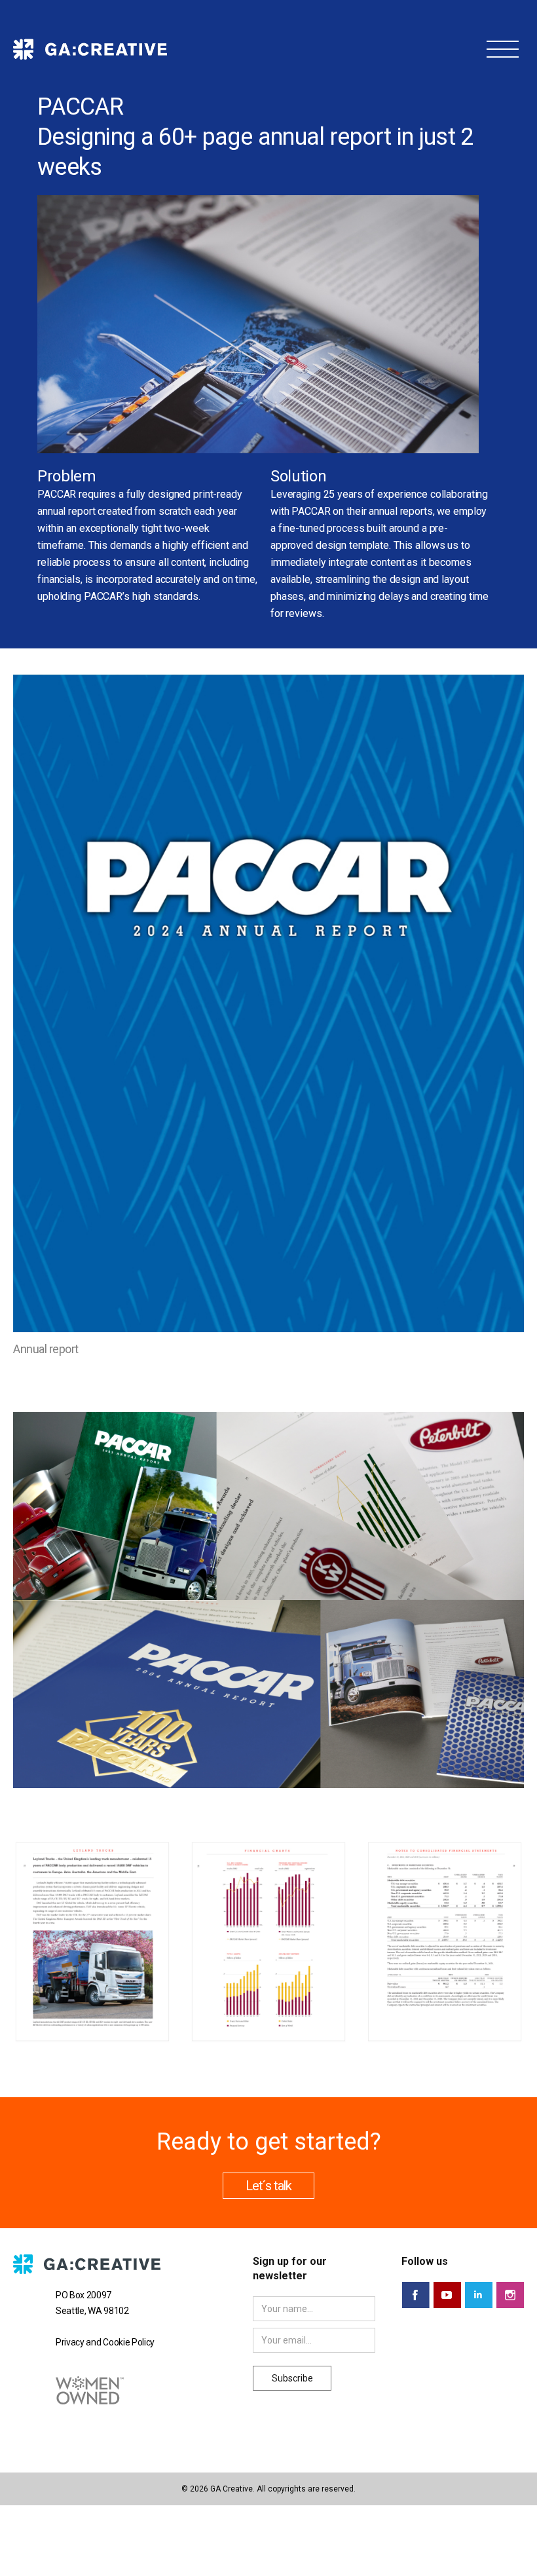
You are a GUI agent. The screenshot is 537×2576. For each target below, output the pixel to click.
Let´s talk (268, 2186)
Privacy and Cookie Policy (105, 2342)
